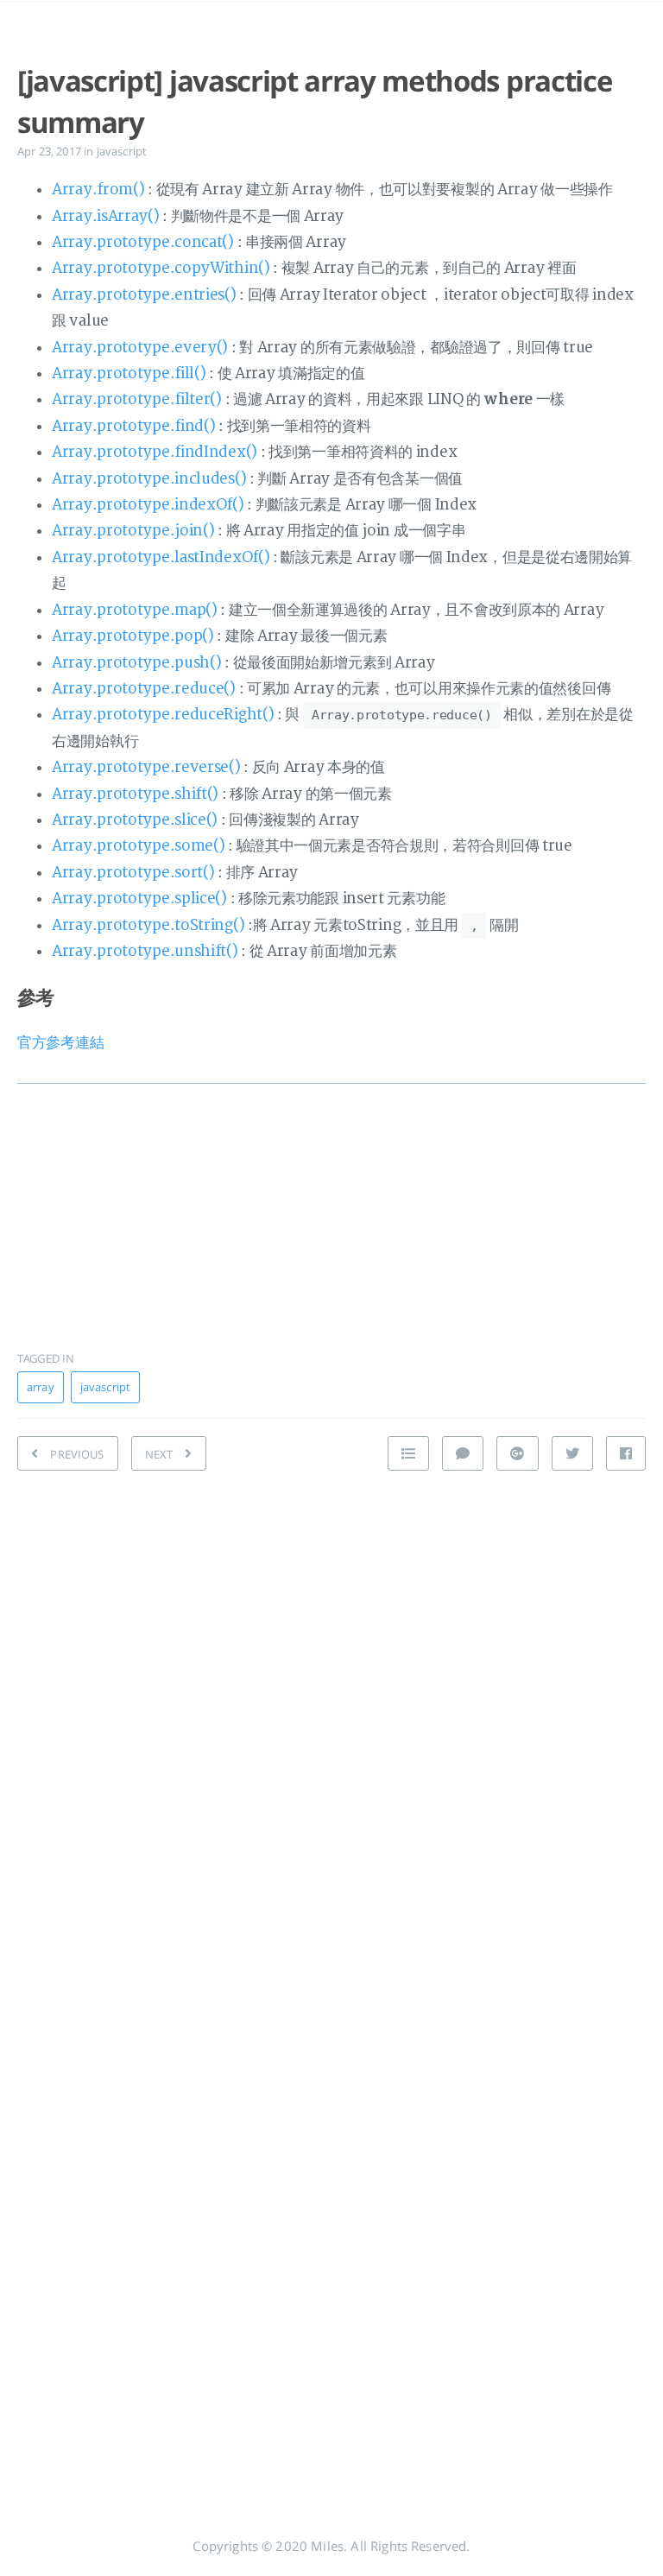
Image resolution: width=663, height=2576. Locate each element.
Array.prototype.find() (133, 426)
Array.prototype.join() (133, 531)
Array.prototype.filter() (137, 399)
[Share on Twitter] (572, 1453)
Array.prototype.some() (138, 846)
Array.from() (98, 190)
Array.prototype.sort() (133, 873)
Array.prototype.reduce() (144, 689)
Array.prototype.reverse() (146, 767)
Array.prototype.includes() (149, 479)
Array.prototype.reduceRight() (163, 715)
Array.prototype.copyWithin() (161, 268)
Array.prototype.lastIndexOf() (161, 557)
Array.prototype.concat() (143, 242)
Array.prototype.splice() (139, 899)
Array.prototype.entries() (144, 295)
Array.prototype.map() (135, 610)
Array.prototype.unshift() (145, 951)
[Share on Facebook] (626, 1453)
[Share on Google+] (517, 1453)
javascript (122, 151)
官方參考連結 (60, 1043)
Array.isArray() (106, 216)
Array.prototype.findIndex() (155, 452)
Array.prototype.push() (136, 663)
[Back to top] (408, 1453)
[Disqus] (331, 1728)
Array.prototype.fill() (129, 373)
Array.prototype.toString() (148, 925)
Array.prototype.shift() (135, 794)
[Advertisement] (331, 1206)
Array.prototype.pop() (133, 636)
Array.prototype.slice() (135, 820)
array (41, 1387)
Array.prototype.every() (140, 348)
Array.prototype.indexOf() (148, 505)
